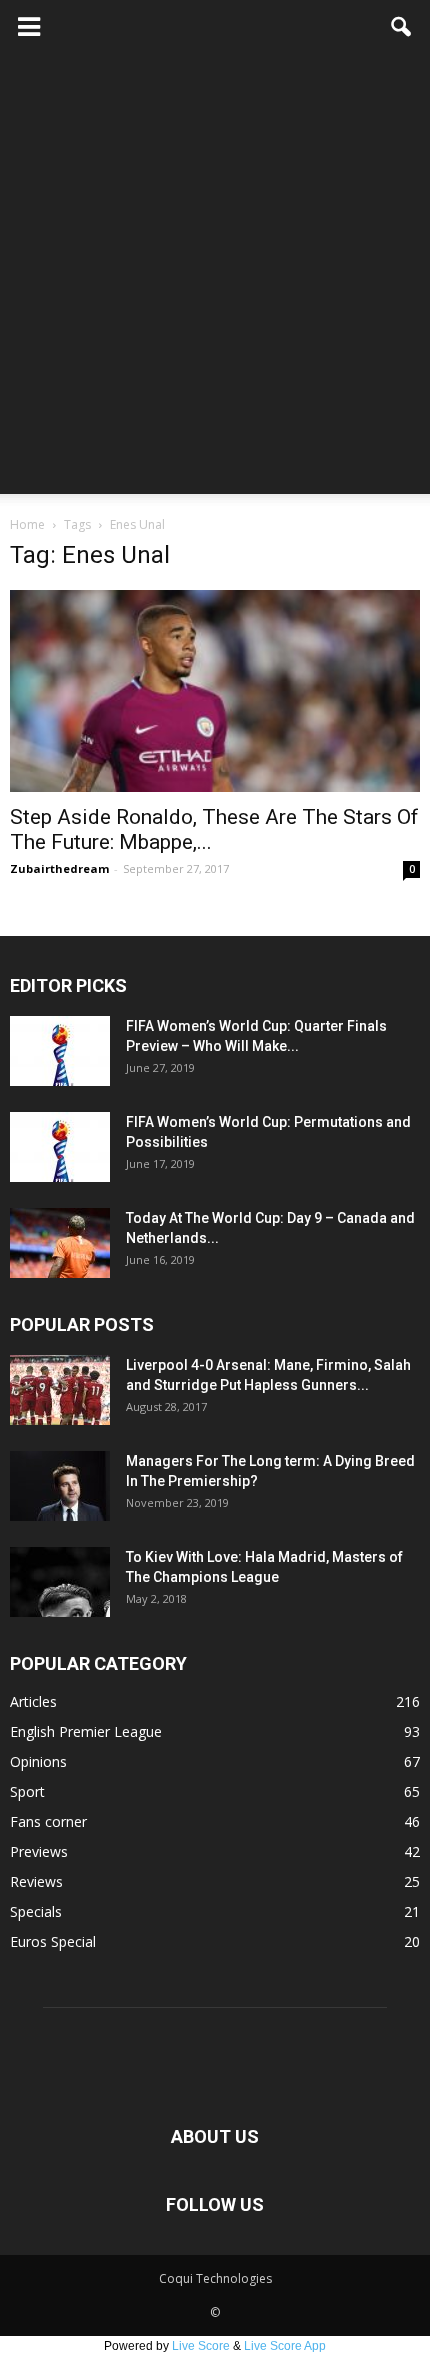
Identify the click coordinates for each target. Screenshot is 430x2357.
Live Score (201, 2346)
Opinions (38, 1761)
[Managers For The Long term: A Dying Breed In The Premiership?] (60, 1486)
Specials (36, 1911)
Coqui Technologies (215, 2278)
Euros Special (53, 1941)
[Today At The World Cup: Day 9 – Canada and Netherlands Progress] (60, 1243)
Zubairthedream (59, 868)
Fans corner (48, 1821)
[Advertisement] (215, 279)
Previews (39, 1851)
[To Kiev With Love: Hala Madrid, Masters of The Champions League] (60, 1582)
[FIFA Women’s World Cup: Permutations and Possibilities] (60, 1147)
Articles (33, 1701)
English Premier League (86, 1731)
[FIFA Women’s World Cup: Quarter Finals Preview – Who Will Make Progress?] (60, 1051)
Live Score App (285, 2346)
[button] (402, 27)
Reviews (36, 1881)
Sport (27, 1791)
